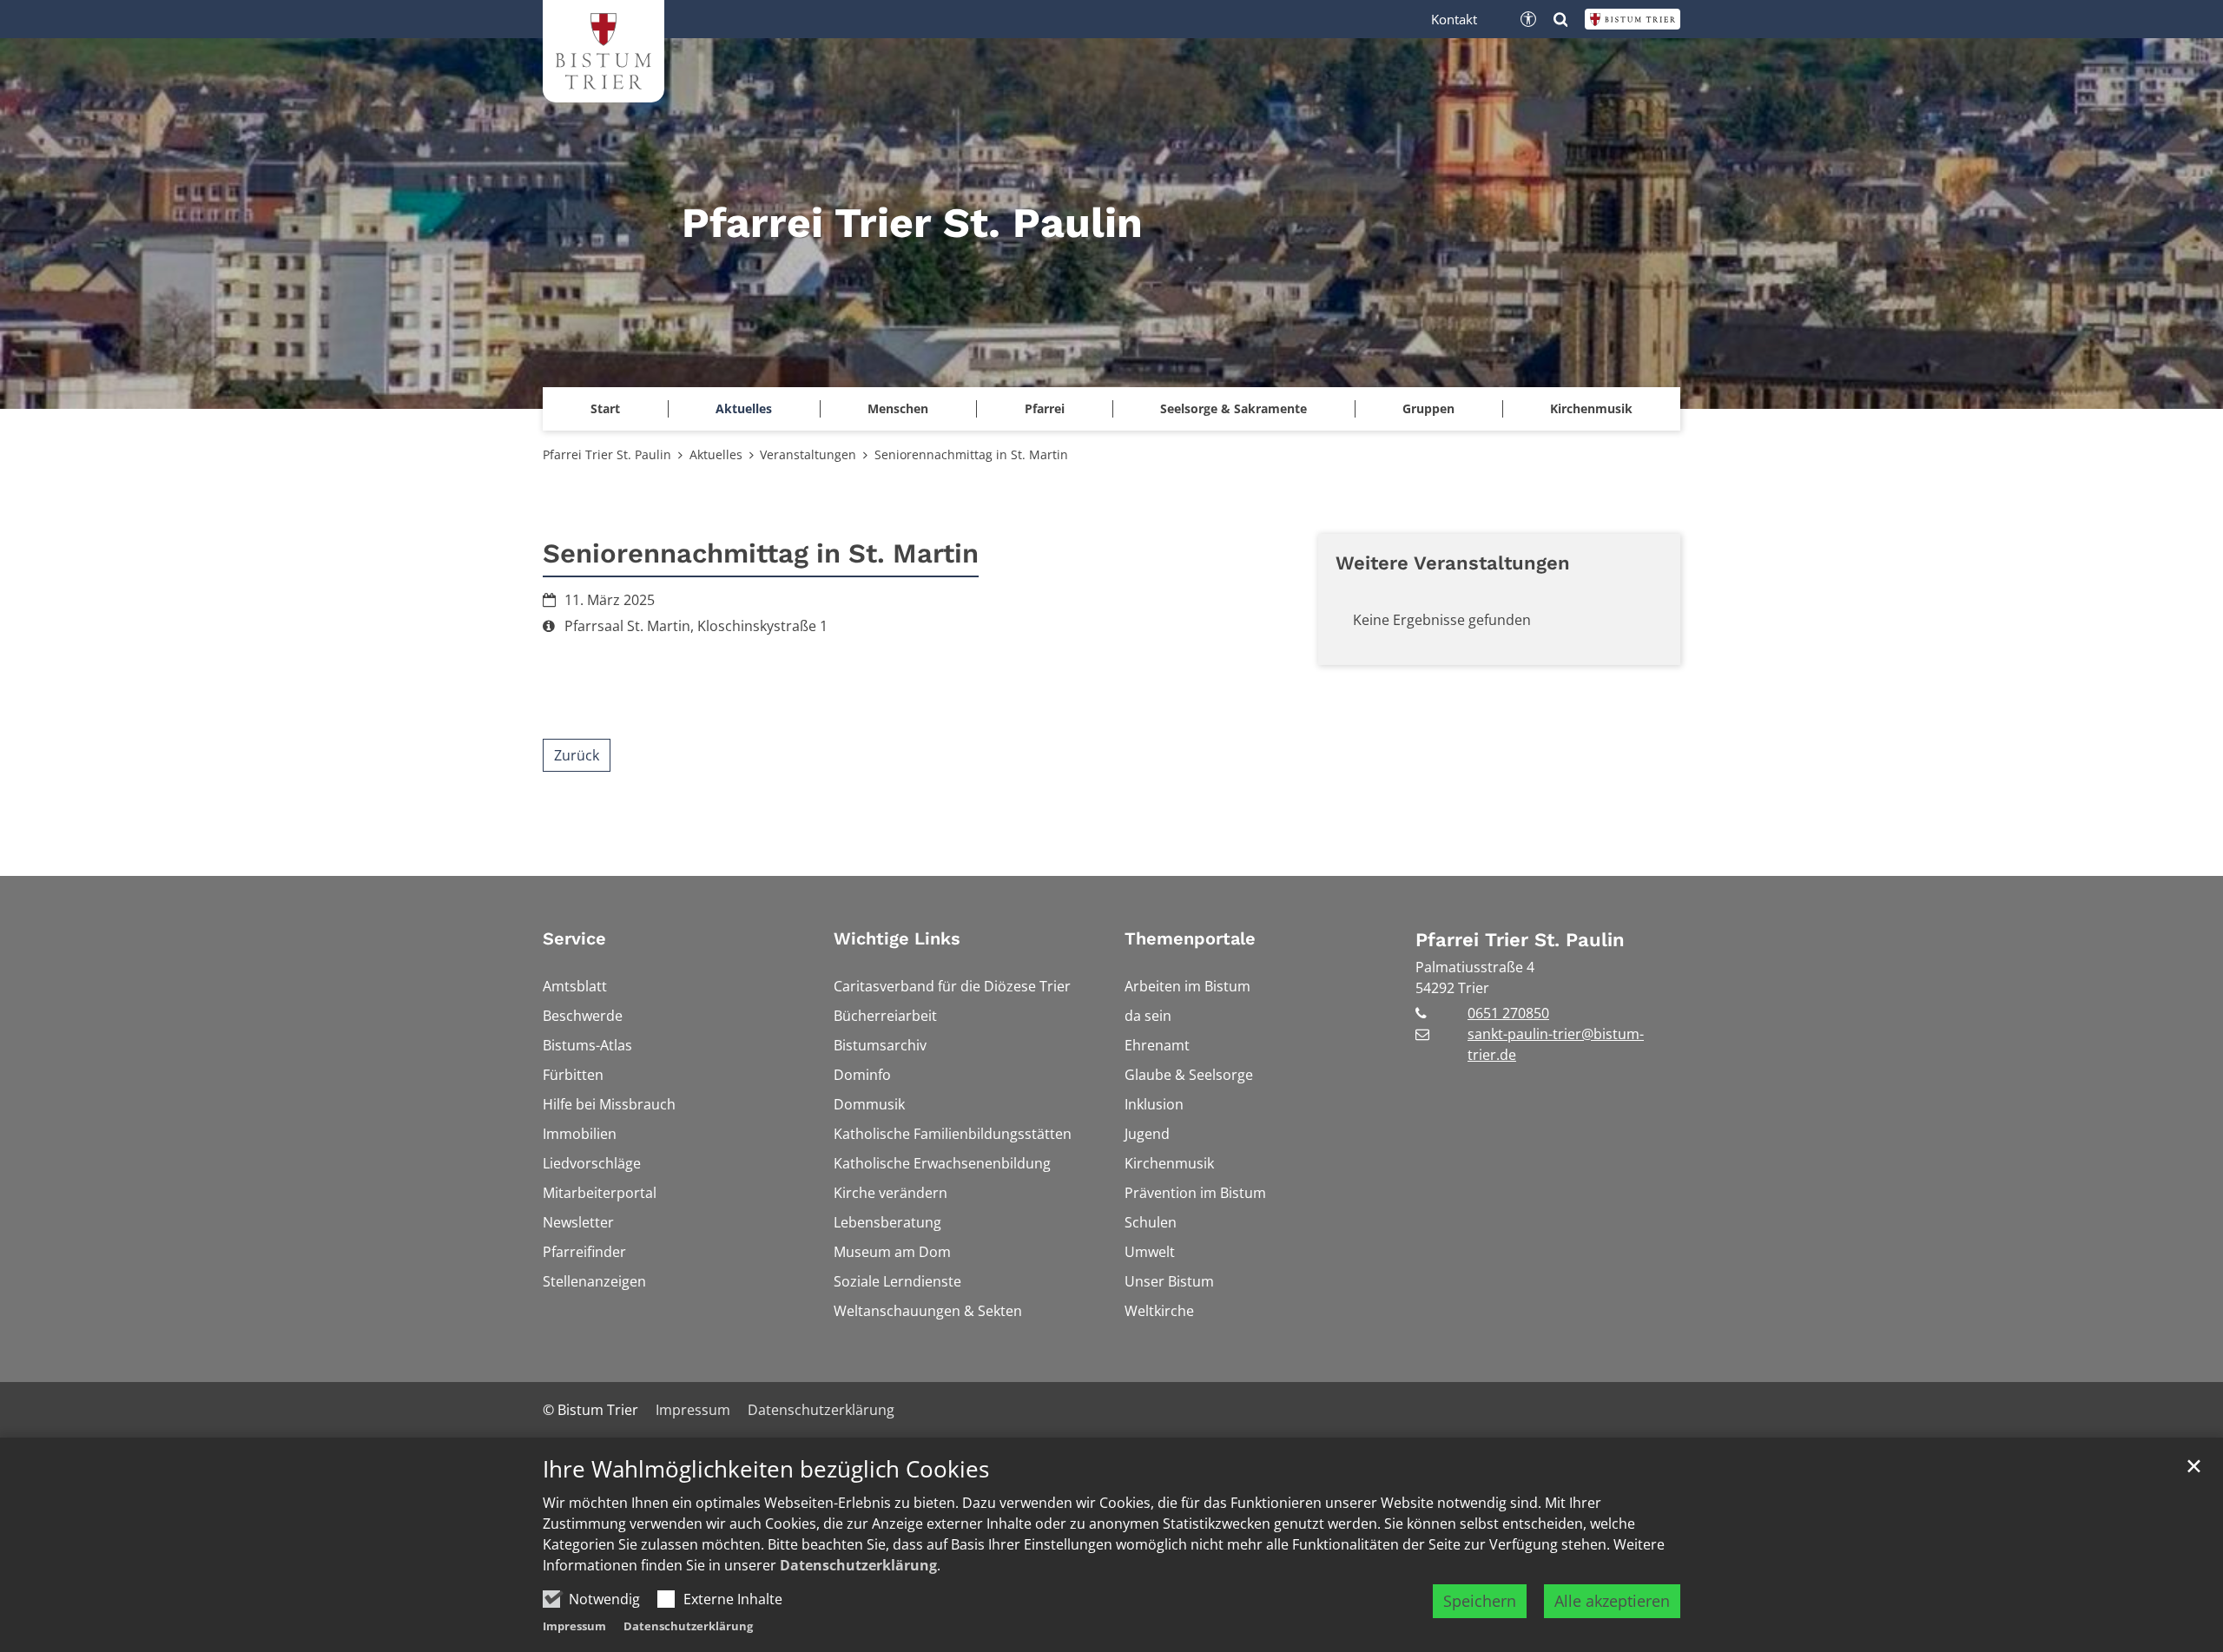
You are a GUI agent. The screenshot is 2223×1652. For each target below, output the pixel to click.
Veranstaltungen (808, 454)
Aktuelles (716, 454)
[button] (605, 409)
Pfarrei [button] (1045, 408)
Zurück (577, 755)
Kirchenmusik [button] (1591, 408)
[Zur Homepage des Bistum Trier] (1633, 19)
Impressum (574, 1626)
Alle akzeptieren (1612, 1601)
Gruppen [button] (1428, 408)
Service (574, 938)
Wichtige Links (897, 938)
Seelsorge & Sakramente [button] (1234, 408)
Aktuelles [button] (744, 408)
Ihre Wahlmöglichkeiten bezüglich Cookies (766, 1469)
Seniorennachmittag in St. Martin (971, 454)
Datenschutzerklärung (858, 1565)
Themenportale (1190, 938)
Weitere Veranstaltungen (1453, 563)
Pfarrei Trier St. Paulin (607, 454)
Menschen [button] (898, 408)
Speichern (1480, 1601)
